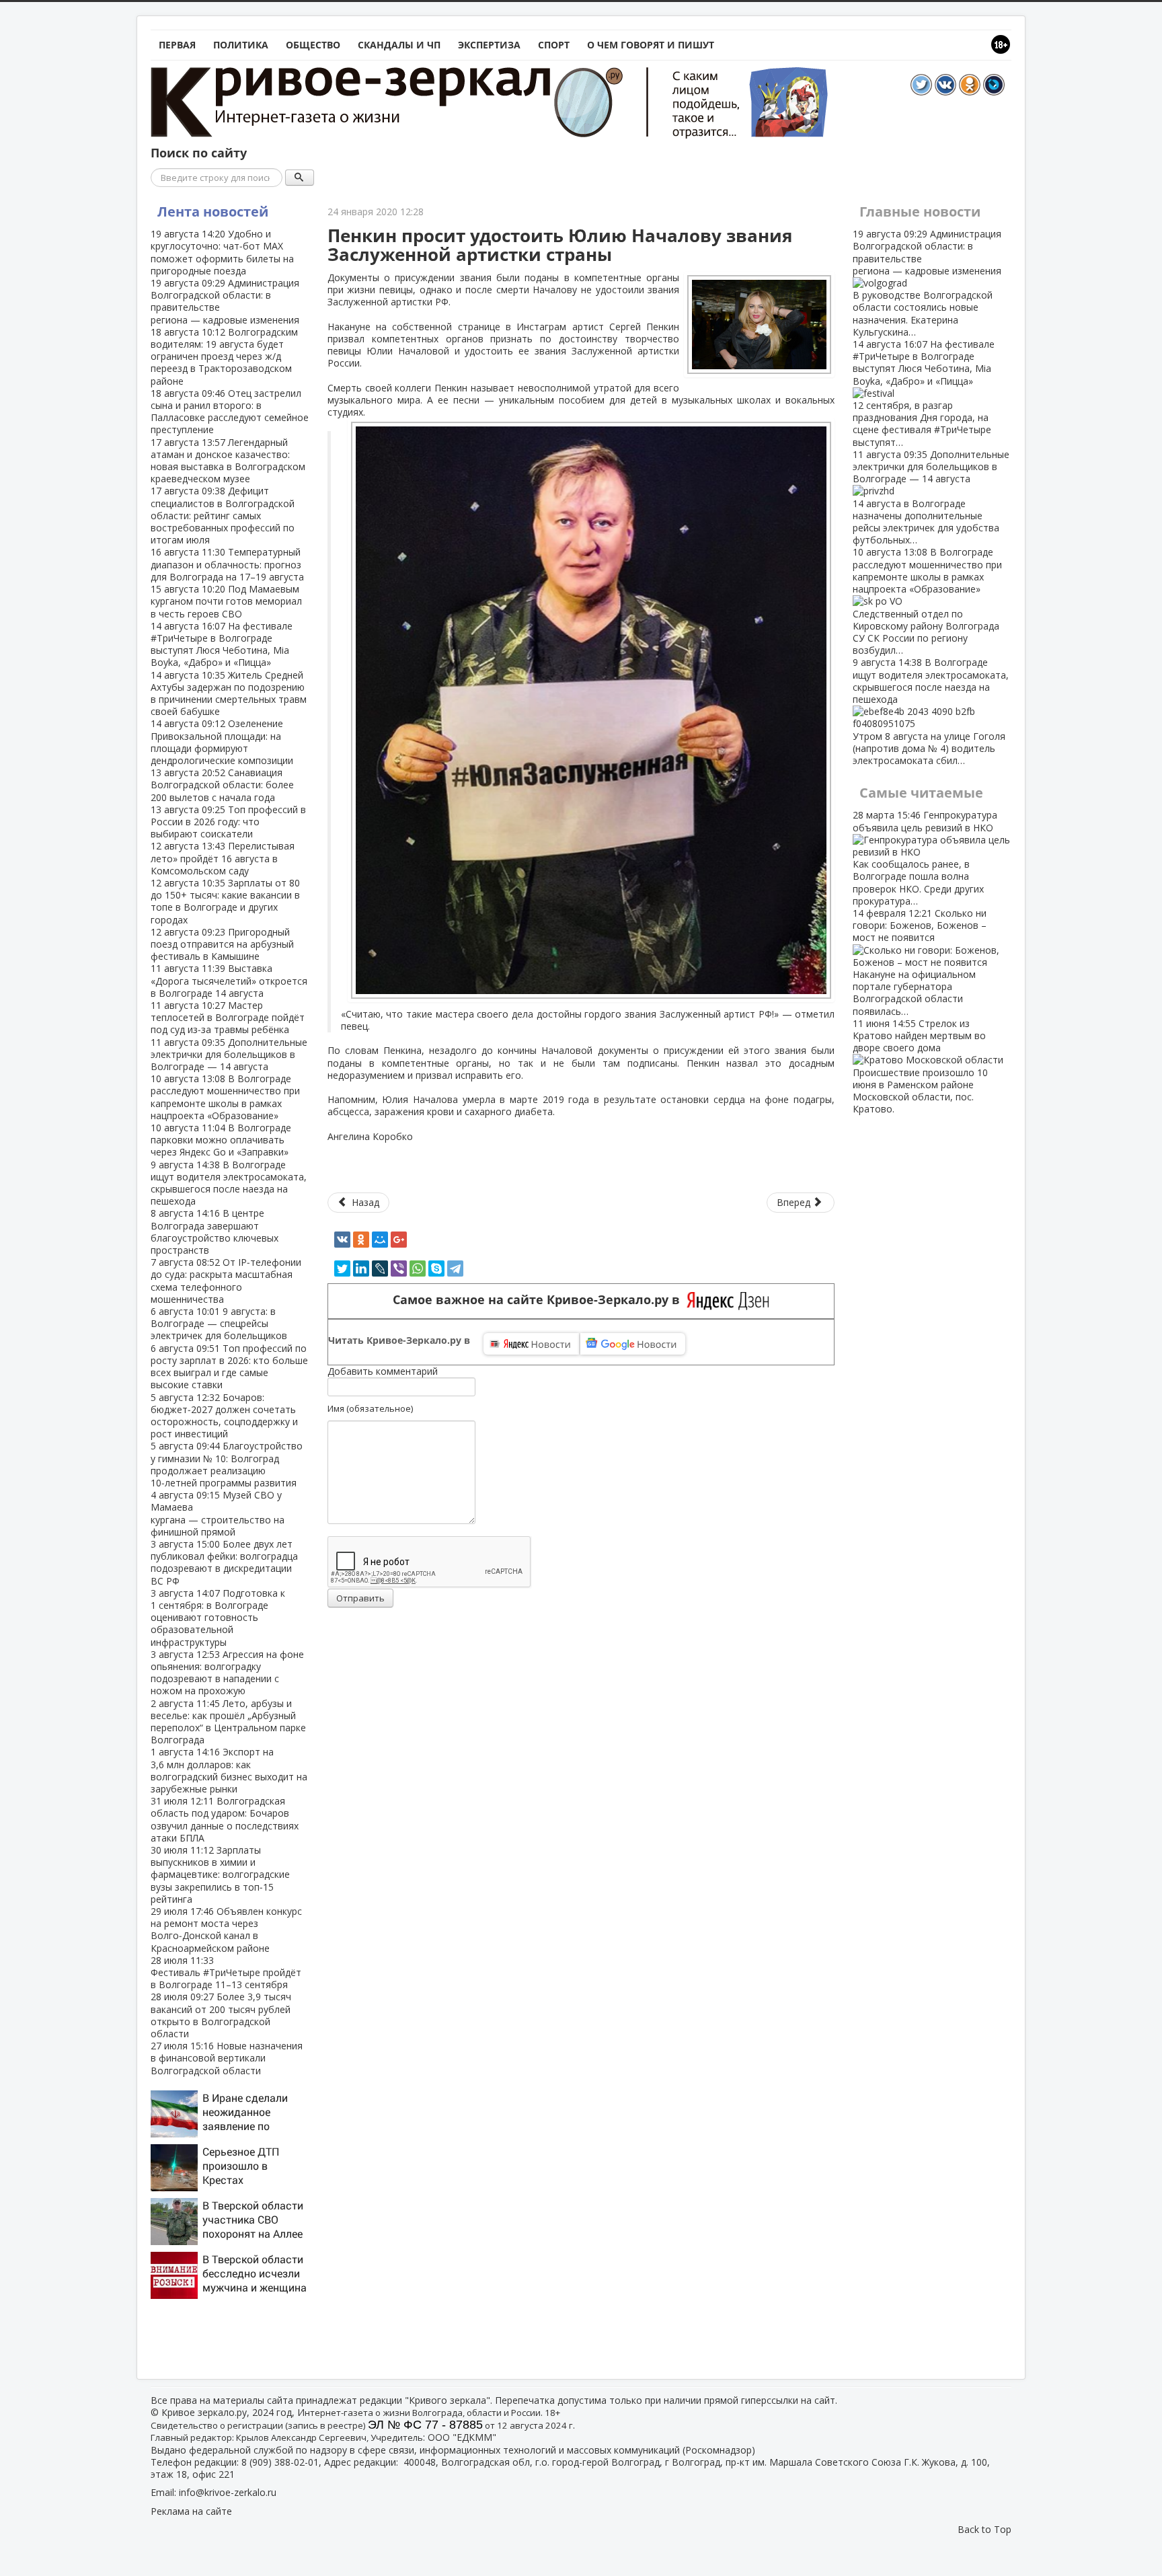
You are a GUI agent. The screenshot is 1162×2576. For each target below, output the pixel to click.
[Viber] (399, 1268)
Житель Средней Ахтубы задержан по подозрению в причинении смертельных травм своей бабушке (229, 693)
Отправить (360, 1598)
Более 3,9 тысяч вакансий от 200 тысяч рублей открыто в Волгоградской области (221, 2015)
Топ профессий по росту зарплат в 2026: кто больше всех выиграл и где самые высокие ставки (229, 1367)
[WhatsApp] (418, 1268)
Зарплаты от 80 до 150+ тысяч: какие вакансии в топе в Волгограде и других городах (225, 901)
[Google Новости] (633, 1344)
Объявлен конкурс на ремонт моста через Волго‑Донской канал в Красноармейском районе (226, 1930)
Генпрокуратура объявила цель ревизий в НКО (925, 858)
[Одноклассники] (361, 1240)
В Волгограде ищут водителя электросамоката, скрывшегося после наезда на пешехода (229, 1183)
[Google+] (399, 1240)
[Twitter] (342, 1268)
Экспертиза (489, 45)
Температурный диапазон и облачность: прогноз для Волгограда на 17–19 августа (227, 564)
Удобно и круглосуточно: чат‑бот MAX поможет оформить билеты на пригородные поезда (222, 252)
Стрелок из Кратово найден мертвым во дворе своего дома (920, 1066)
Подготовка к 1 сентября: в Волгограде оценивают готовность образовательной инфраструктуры (218, 1618)
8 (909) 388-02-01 (280, 2462)
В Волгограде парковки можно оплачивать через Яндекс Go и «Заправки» (221, 1140)
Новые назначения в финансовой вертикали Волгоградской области (227, 2058)
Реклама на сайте (191, 2511)
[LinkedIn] (361, 1268)
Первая (177, 45)
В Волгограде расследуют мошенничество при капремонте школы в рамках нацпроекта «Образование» (225, 1097)
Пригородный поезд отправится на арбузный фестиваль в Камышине (222, 944)
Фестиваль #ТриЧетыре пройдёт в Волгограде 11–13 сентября (226, 1972)
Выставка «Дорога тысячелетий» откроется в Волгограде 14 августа (229, 980)
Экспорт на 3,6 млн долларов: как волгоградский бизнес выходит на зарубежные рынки (229, 1770)
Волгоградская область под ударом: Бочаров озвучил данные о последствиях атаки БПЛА (225, 1819)
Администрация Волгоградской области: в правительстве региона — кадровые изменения (225, 301)
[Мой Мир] (380, 1240)
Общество (313, 45)
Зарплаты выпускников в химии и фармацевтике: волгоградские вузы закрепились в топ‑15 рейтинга (220, 1874)
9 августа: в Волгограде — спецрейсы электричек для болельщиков (219, 1323)
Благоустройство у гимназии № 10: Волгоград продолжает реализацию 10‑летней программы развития (227, 1464)
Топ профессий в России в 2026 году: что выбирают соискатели (228, 822)
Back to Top (984, 2529)
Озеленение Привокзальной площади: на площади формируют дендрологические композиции (222, 742)
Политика (241, 45)
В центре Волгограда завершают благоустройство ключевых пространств (215, 1232)
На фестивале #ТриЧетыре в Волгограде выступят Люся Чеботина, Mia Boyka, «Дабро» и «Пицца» (222, 644)
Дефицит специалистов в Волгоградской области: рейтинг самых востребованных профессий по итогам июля (223, 515)
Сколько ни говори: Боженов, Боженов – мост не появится (920, 962)
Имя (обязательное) (370, 1408)
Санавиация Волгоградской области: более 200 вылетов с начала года (222, 785)
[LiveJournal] (380, 1268)
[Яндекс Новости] (531, 1344)
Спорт (554, 45)
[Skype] (436, 1268)
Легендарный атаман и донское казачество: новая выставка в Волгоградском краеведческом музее (228, 461)
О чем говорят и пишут (651, 45)
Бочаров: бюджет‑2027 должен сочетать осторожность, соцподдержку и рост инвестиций (224, 1416)
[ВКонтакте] (342, 1240)
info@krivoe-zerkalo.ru (228, 2492)
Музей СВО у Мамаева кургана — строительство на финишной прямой (218, 1513)
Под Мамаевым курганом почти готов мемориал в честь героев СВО (226, 601)
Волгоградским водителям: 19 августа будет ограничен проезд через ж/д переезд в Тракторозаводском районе (224, 356)
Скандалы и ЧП (399, 45)
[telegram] (455, 1268)
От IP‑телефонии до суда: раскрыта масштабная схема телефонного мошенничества (226, 1281)
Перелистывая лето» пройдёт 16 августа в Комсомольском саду (223, 858)
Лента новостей (213, 212)
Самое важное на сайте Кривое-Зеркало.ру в (540, 1300)
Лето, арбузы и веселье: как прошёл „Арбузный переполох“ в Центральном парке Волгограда (228, 1722)
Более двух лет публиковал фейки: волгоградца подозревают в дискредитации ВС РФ (224, 1562)
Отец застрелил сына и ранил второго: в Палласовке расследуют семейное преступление (230, 412)
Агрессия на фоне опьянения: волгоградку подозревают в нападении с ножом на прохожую (227, 1673)
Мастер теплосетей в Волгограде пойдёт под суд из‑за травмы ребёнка (228, 1017)
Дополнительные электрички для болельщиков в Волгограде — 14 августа (229, 1054)
